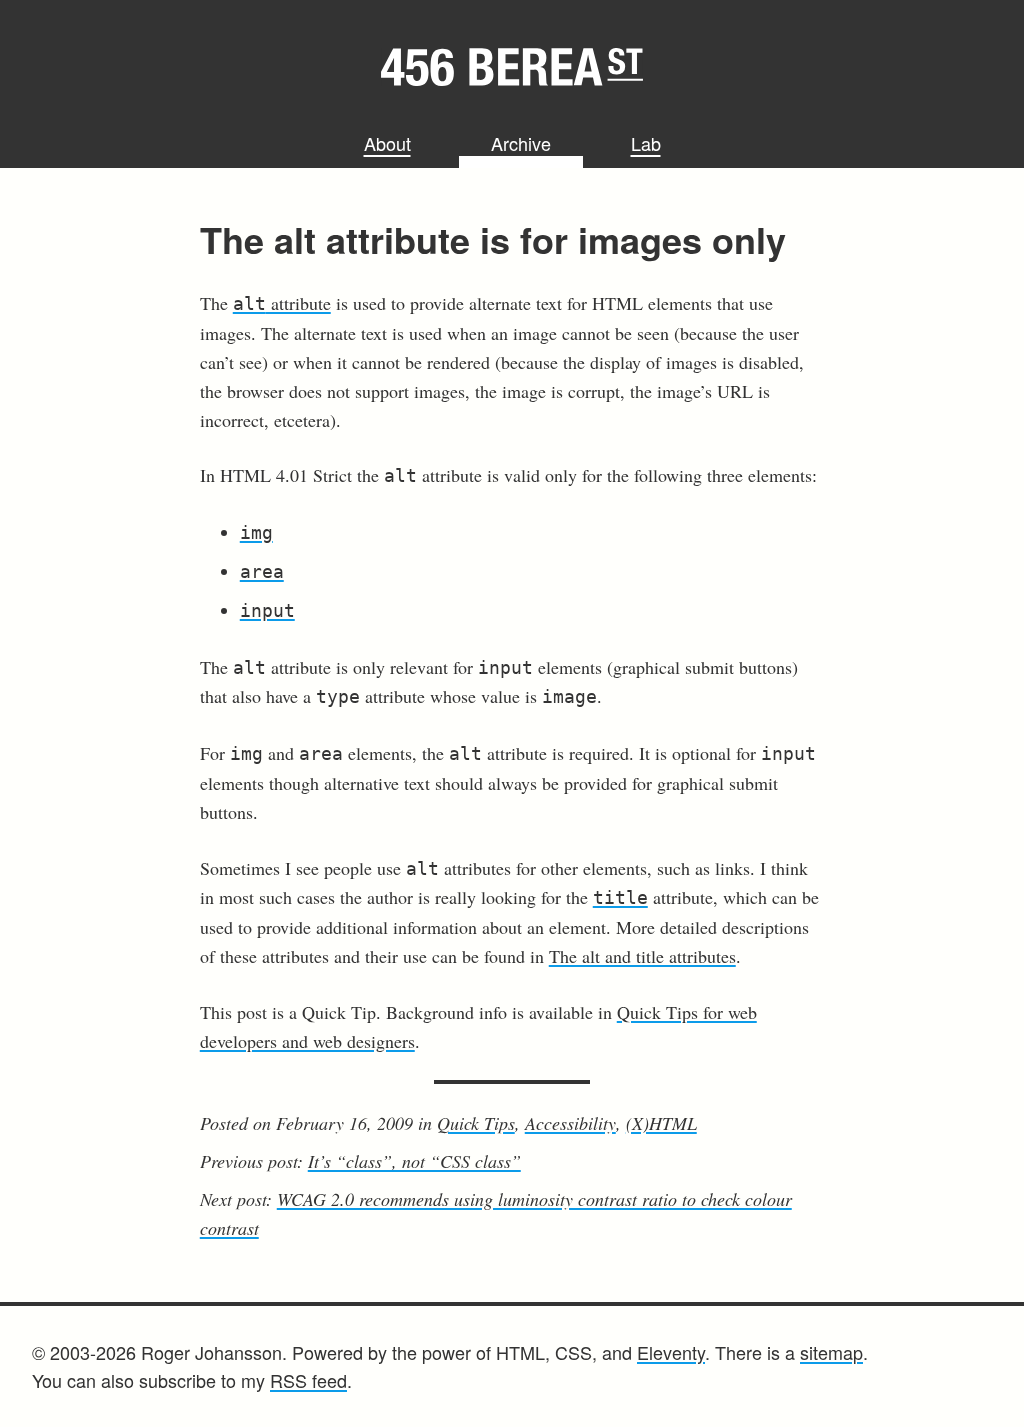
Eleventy (671, 1352)
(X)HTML (661, 1123)
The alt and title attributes (642, 956)
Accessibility (570, 1123)
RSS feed (308, 1380)
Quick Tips (476, 1123)
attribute (282, 303)
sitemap (831, 1352)
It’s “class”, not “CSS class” (414, 1161)
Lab (646, 143)
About (387, 143)
